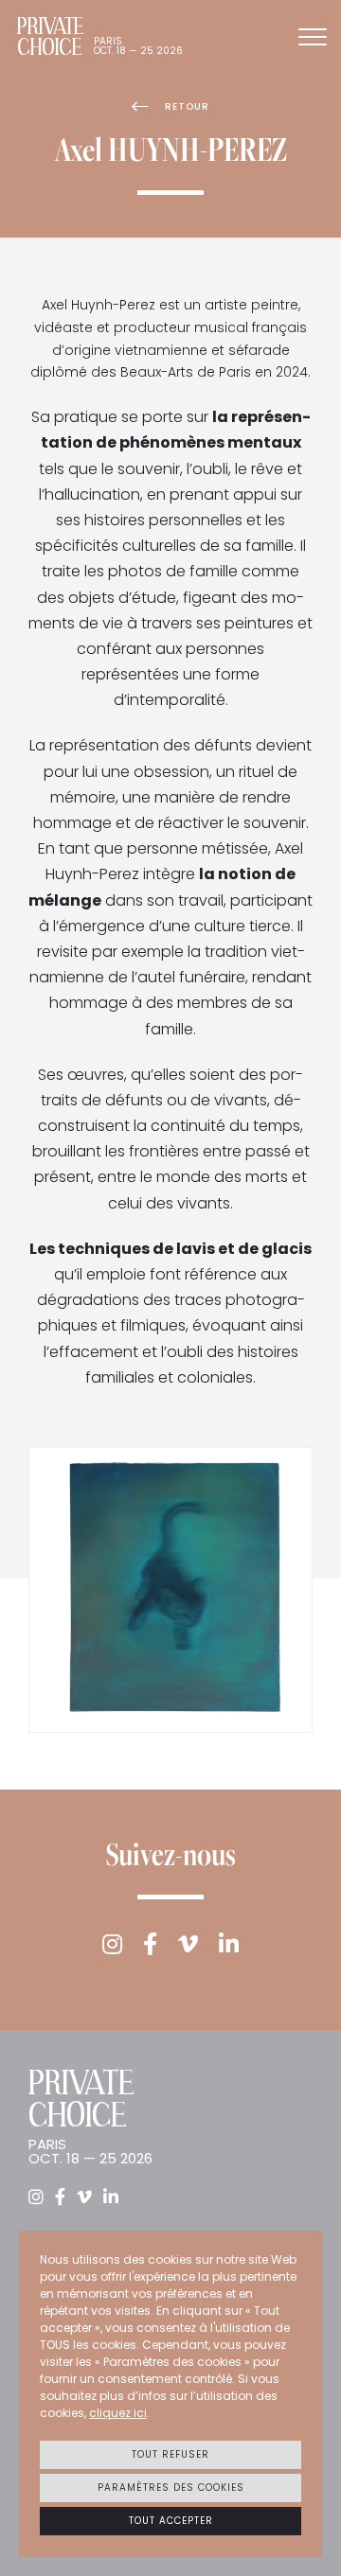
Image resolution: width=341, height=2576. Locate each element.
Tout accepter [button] (171, 2521)
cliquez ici (118, 2413)
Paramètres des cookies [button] (171, 2488)
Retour (187, 106)
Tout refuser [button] (170, 2454)
